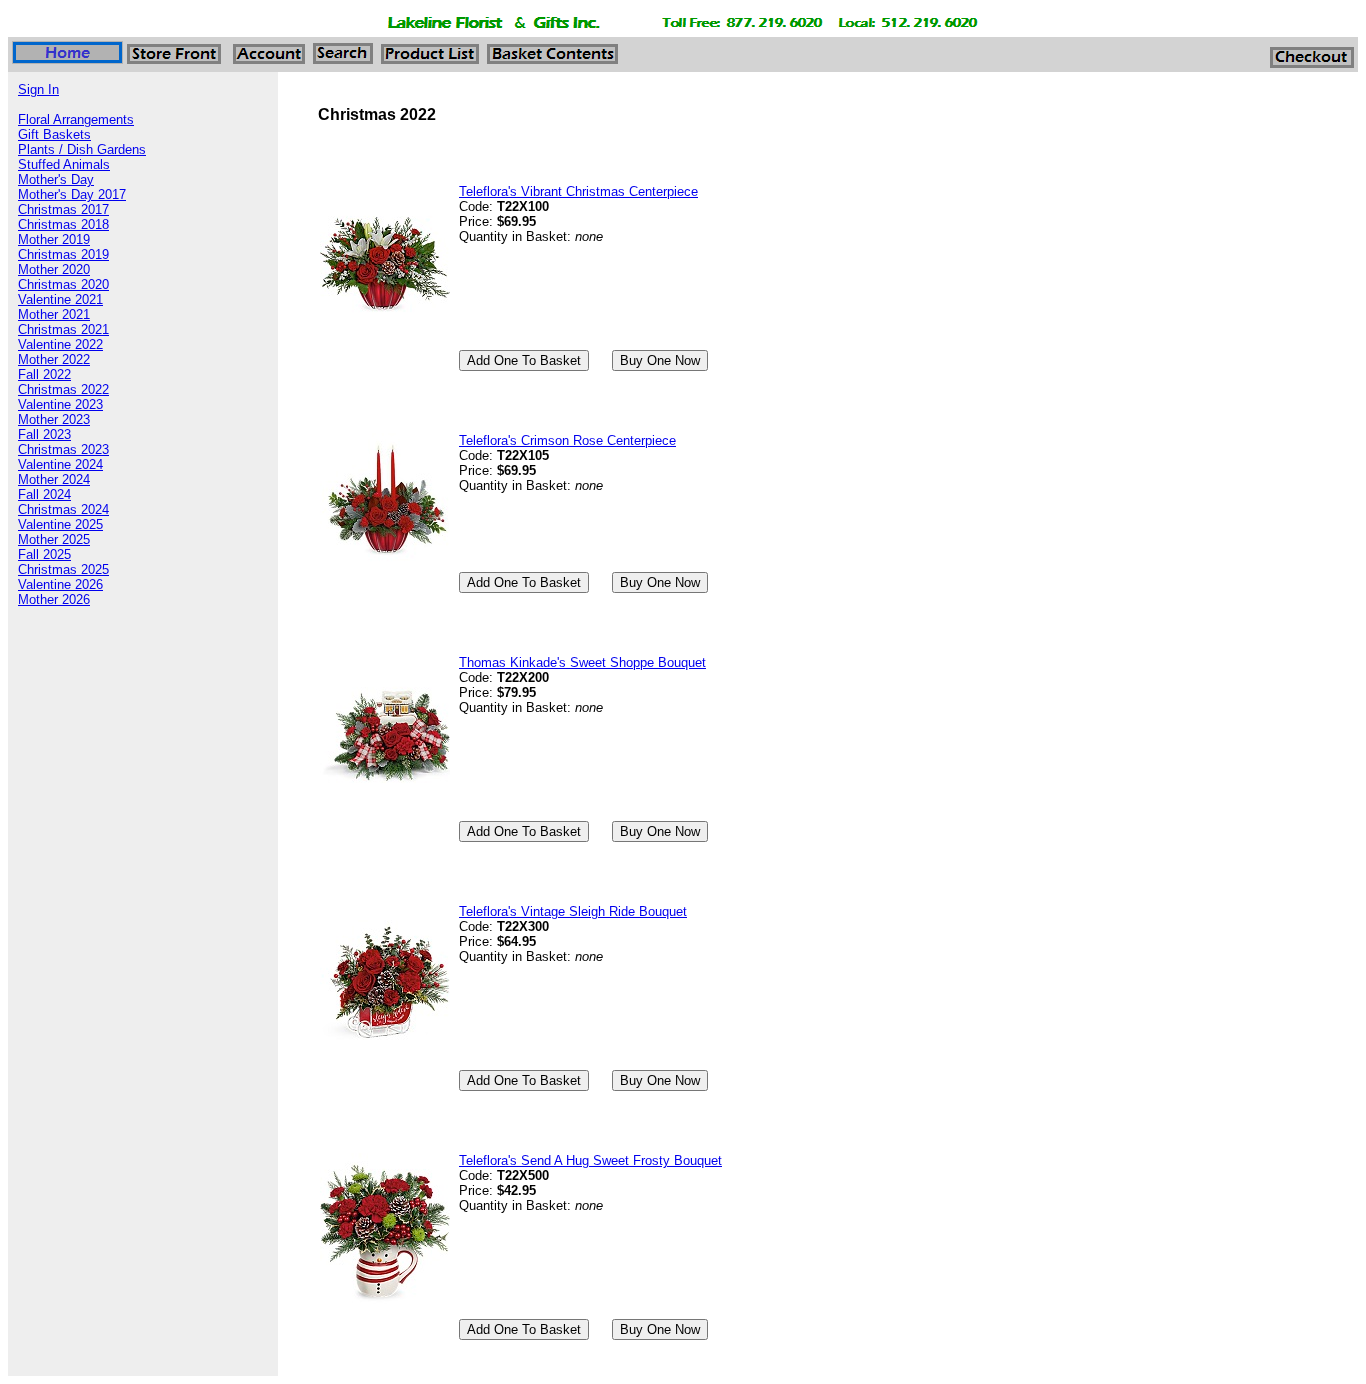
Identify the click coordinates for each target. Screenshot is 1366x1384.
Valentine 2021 (60, 299)
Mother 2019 (54, 239)
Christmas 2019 (63, 254)
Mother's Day (56, 179)
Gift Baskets (54, 134)
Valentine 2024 (60, 464)
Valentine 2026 (60, 584)
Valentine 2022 (60, 344)
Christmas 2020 (63, 284)
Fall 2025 (44, 554)
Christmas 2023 (63, 449)
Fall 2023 (44, 434)
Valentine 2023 (60, 404)
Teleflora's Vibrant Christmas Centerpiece (578, 191)
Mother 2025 (54, 539)
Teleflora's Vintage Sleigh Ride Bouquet (573, 911)
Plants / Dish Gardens (82, 149)
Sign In (38, 89)
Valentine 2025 (60, 524)
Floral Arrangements (76, 119)
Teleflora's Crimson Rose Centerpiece (567, 440)
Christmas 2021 (63, 329)
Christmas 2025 (63, 569)
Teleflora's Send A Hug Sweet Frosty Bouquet (590, 1160)
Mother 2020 (54, 269)
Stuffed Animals (64, 164)
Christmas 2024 (63, 509)
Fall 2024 (44, 494)
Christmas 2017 (63, 209)
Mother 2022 (54, 359)
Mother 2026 (54, 599)
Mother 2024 (54, 479)
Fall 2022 (44, 374)
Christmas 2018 (63, 224)
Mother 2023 (54, 419)
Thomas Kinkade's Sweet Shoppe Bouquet (582, 662)
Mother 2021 (54, 314)
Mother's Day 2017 (72, 194)
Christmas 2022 (63, 389)
